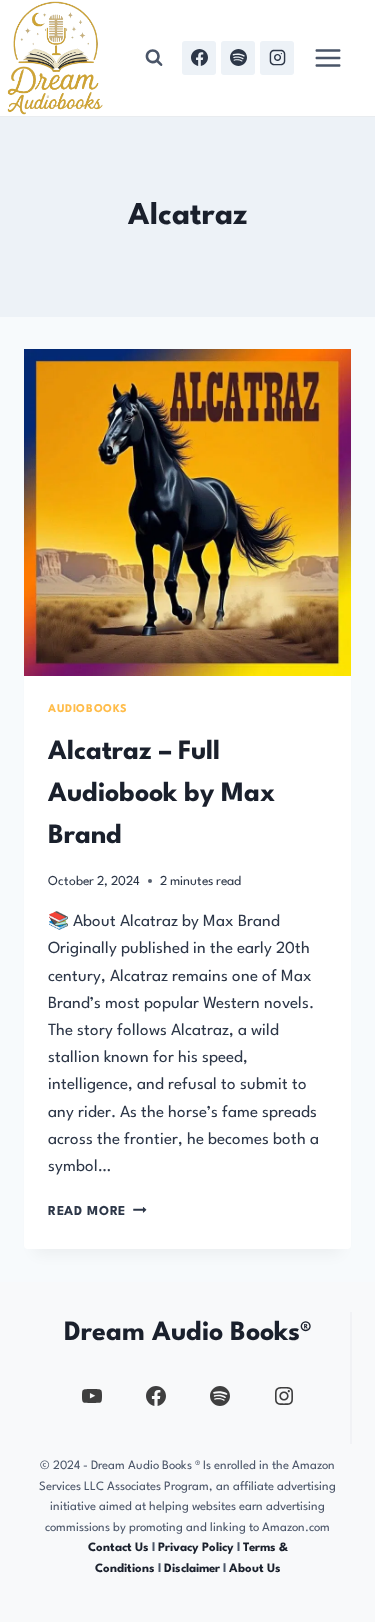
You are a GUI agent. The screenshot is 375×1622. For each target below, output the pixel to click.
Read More (97, 1211)
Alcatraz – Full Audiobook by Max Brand (161, 794)
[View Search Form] (154, 58)
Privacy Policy (197, 1548)
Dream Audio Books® (188, 1333)
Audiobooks (88, 709)
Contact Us (118, 1548)
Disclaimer (192, 1569)
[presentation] (187, 512)
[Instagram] (277, 58)
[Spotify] (238, 58)
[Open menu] (327, 57)
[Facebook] (199, 58)
